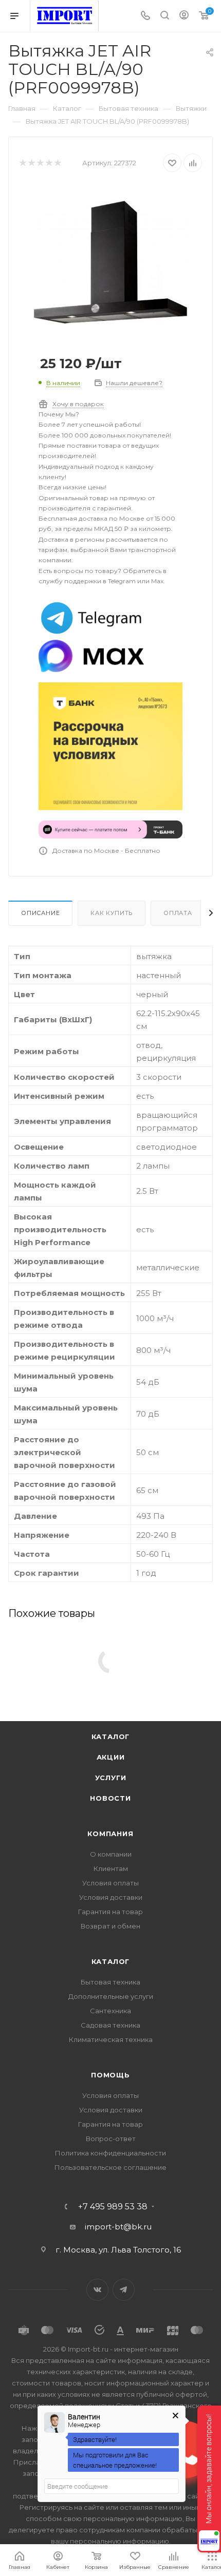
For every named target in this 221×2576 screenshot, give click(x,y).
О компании (111, 1854)
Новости (110, 1798)
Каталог (111, 1737)
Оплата (178, 913)
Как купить (112, 913)
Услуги (111, 1778)
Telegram (124, 2290)
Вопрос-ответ (111, 2139)
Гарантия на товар (110, 1912)
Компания (110, 1834)
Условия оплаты (110, 1883)
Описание (40, 913)
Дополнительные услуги (111, 1996)
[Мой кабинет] (184, 16)
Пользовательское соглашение (110, 2167)
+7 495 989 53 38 (113, 2207)
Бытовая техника (110, 1982)
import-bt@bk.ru (118, 2227)
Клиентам (111, 1868)
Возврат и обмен (110, 1926)
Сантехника (110, 2011)
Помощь (110, 2075)
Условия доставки (111, 1897)
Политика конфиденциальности (110, 2153)
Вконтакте (97, 2290)
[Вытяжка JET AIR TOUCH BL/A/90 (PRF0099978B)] (110, 262)
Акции (111, 1757)
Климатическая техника (111, 2039)
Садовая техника (110, 2025)
